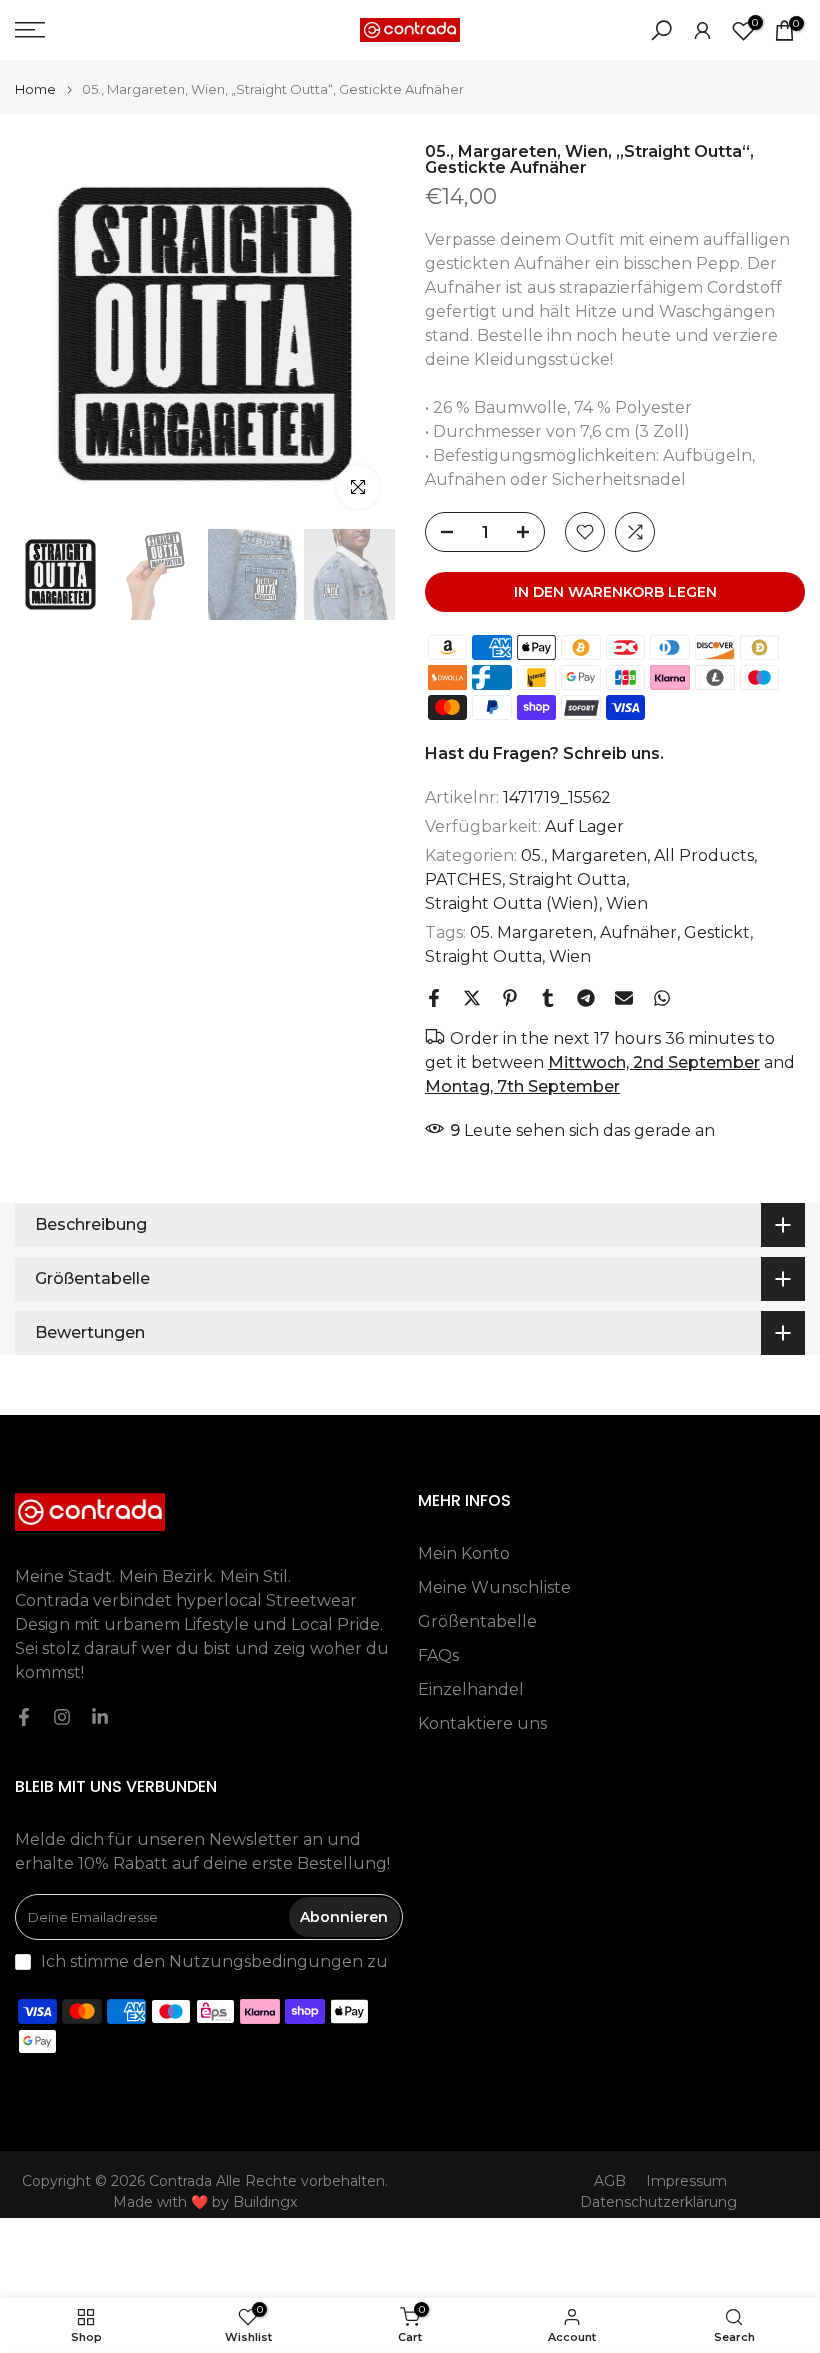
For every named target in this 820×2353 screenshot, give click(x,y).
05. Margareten (531, 932)
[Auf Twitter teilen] (472, 998)
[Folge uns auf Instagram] (62, 1717)
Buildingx (265, 2202)
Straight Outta (567, 879)
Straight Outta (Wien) (512, 903)
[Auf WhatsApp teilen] (662, 998)
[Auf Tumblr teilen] (548, 998)
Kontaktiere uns (482, 1723)
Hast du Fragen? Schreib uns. (544, 753)
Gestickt (717, 932)
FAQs (438, 1655)
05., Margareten (584, 855)
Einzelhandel (471, 1689)
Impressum (686, 2181)
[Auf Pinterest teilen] (510, 998)
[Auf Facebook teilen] (434, 998)
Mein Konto (464, 1553)
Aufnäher (638, 932)
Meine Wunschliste (494, 1587)
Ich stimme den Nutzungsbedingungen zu (214, 1961)
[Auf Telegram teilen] (586, 998)
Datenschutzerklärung (658, 2202)
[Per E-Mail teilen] (624, 998)
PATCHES (463, 879)
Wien (627, 903)
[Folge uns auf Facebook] (24, 1717)
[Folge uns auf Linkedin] (100, 1717)
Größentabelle (477, 1621)
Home (35, 89)
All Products (704, 855)
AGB (610, 2181)
